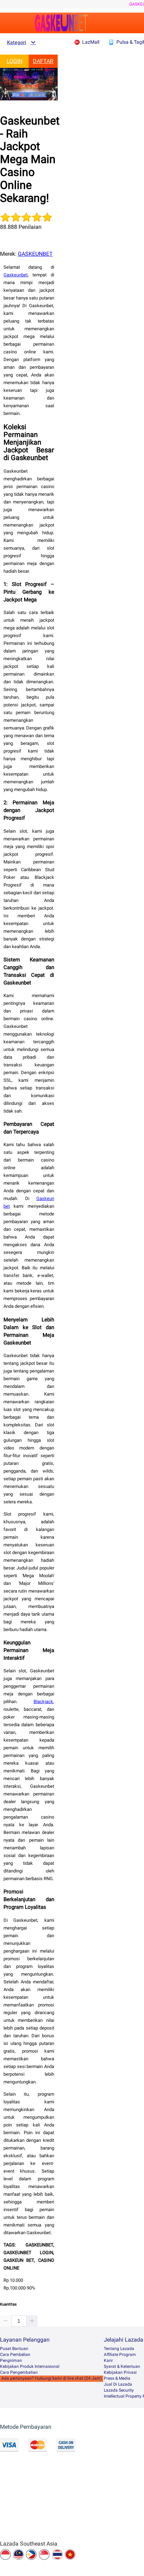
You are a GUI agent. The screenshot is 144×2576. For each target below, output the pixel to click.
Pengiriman (11, 2360)
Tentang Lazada (119, 2349)
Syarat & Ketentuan (122, 2366)
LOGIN (15, 61)
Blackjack (43, 1702)
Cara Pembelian (15, 2355)
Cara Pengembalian (19, 2372)
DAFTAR (43, 61)
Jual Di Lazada (118, 2384)
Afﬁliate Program (120, 2355)
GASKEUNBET (35, 254)
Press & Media (117, 2378)
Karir (108, 2360)
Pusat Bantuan (14, 2349)
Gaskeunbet (16, 275)
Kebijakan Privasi (120, 2372)
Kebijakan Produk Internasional (30, 2366)
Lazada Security (119, 2390)
